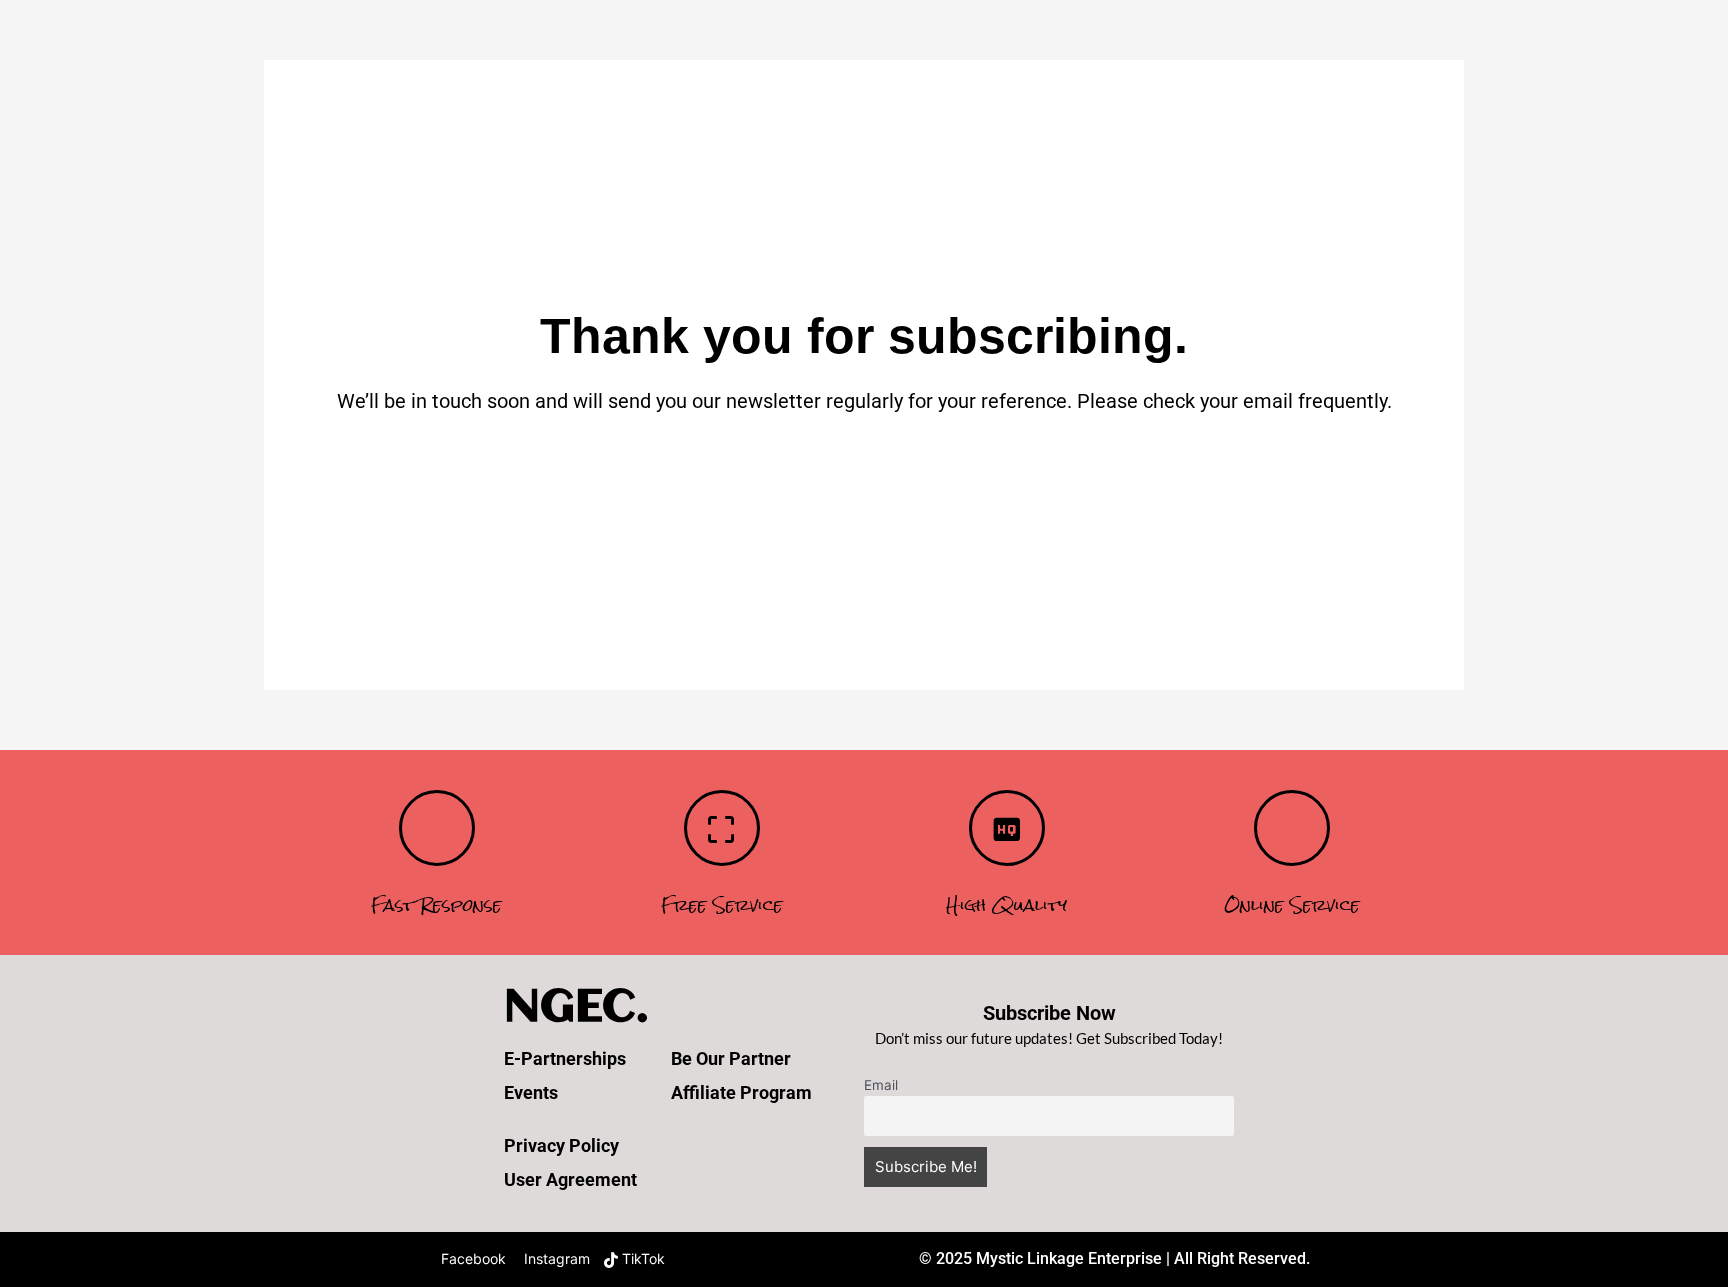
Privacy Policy (561, 1145)
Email (881, 1085)
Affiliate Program (741, 1092)
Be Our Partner (731, 1058)
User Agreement (570, 1179)
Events (531, 1092)
